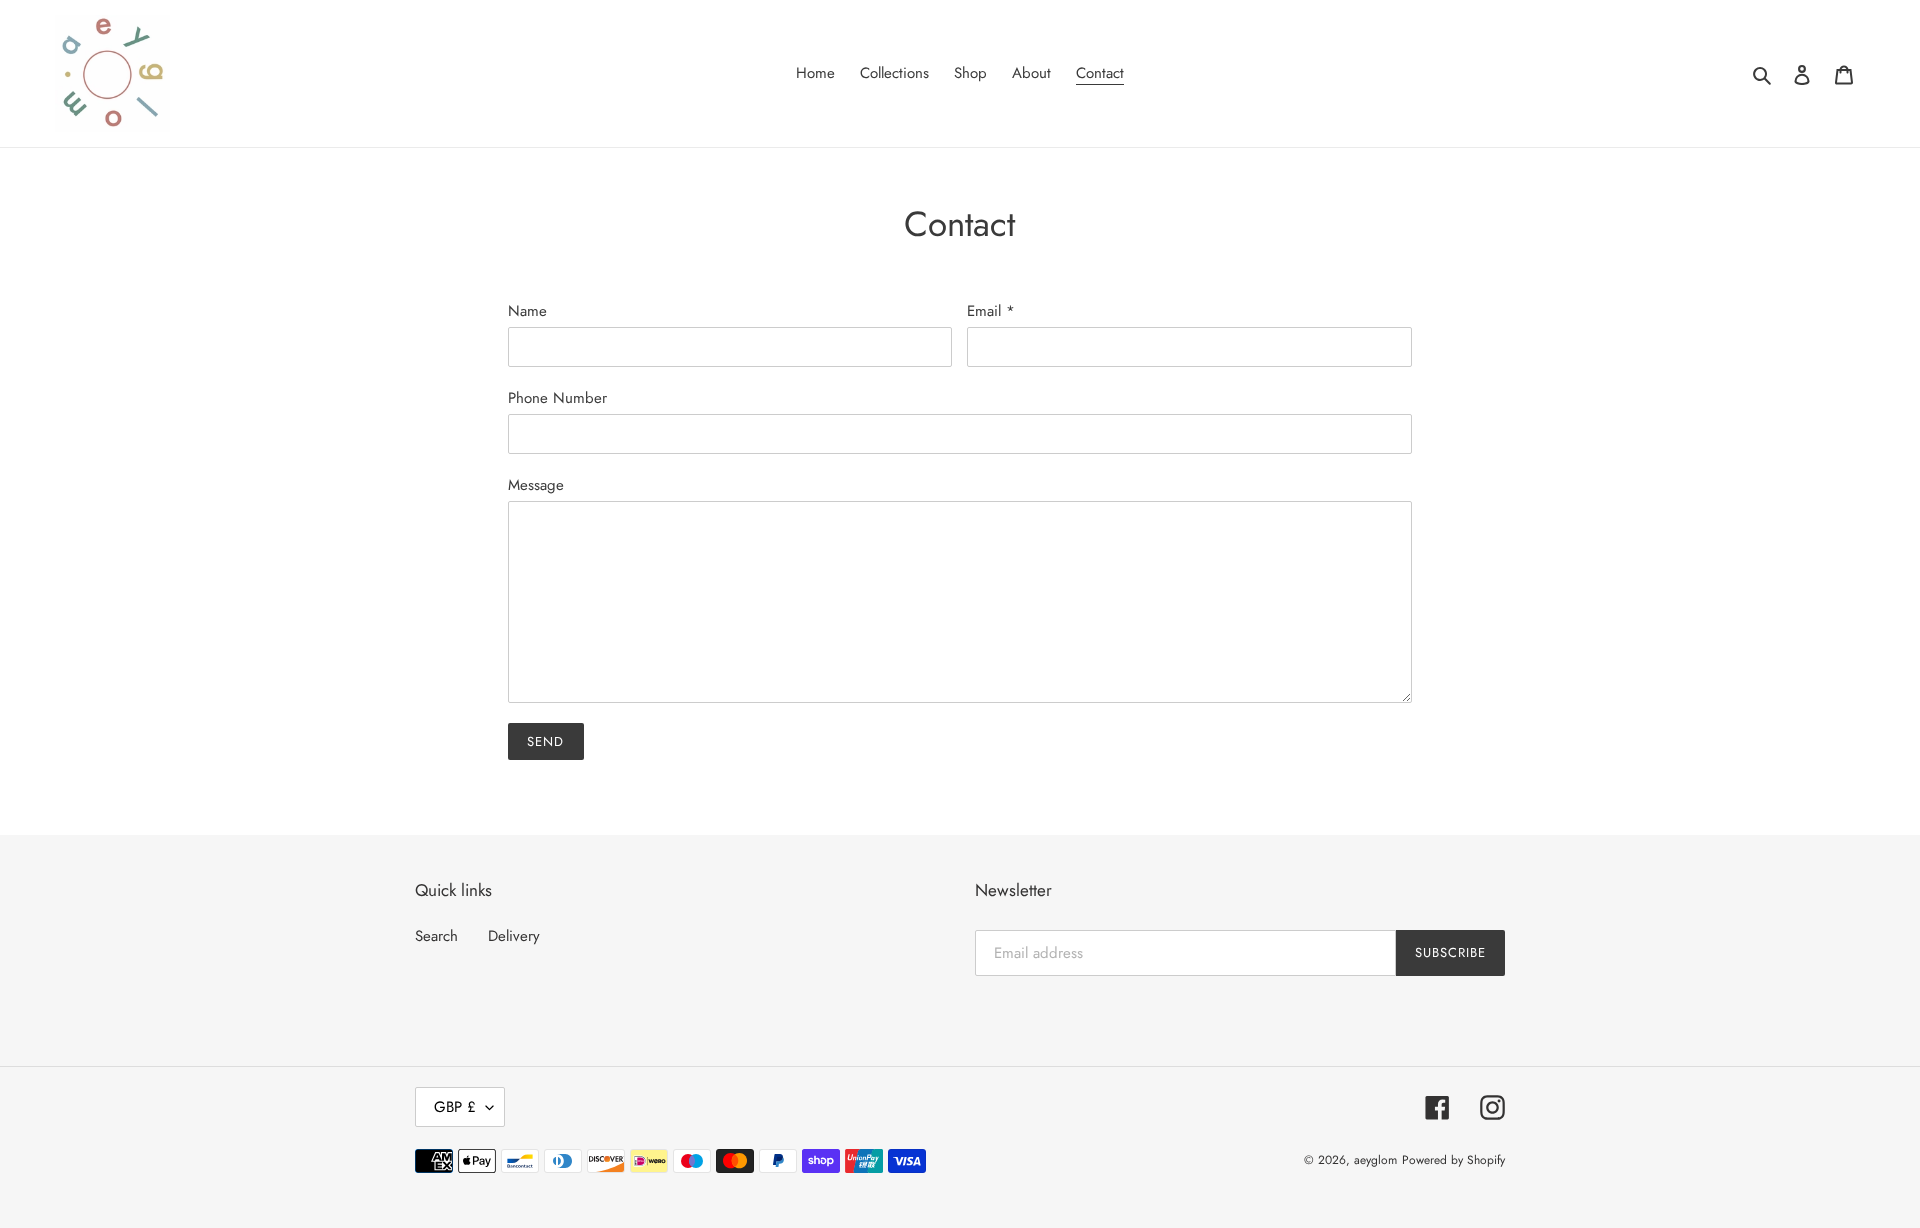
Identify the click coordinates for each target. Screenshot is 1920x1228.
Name (527, 311)
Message (536, 485)
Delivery (514, 936)
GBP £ (455, 1107)
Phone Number (557, 398)
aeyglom (1375, 1160)
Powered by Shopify (1453, 1160)
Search (436, 936)
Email (991, 311)
